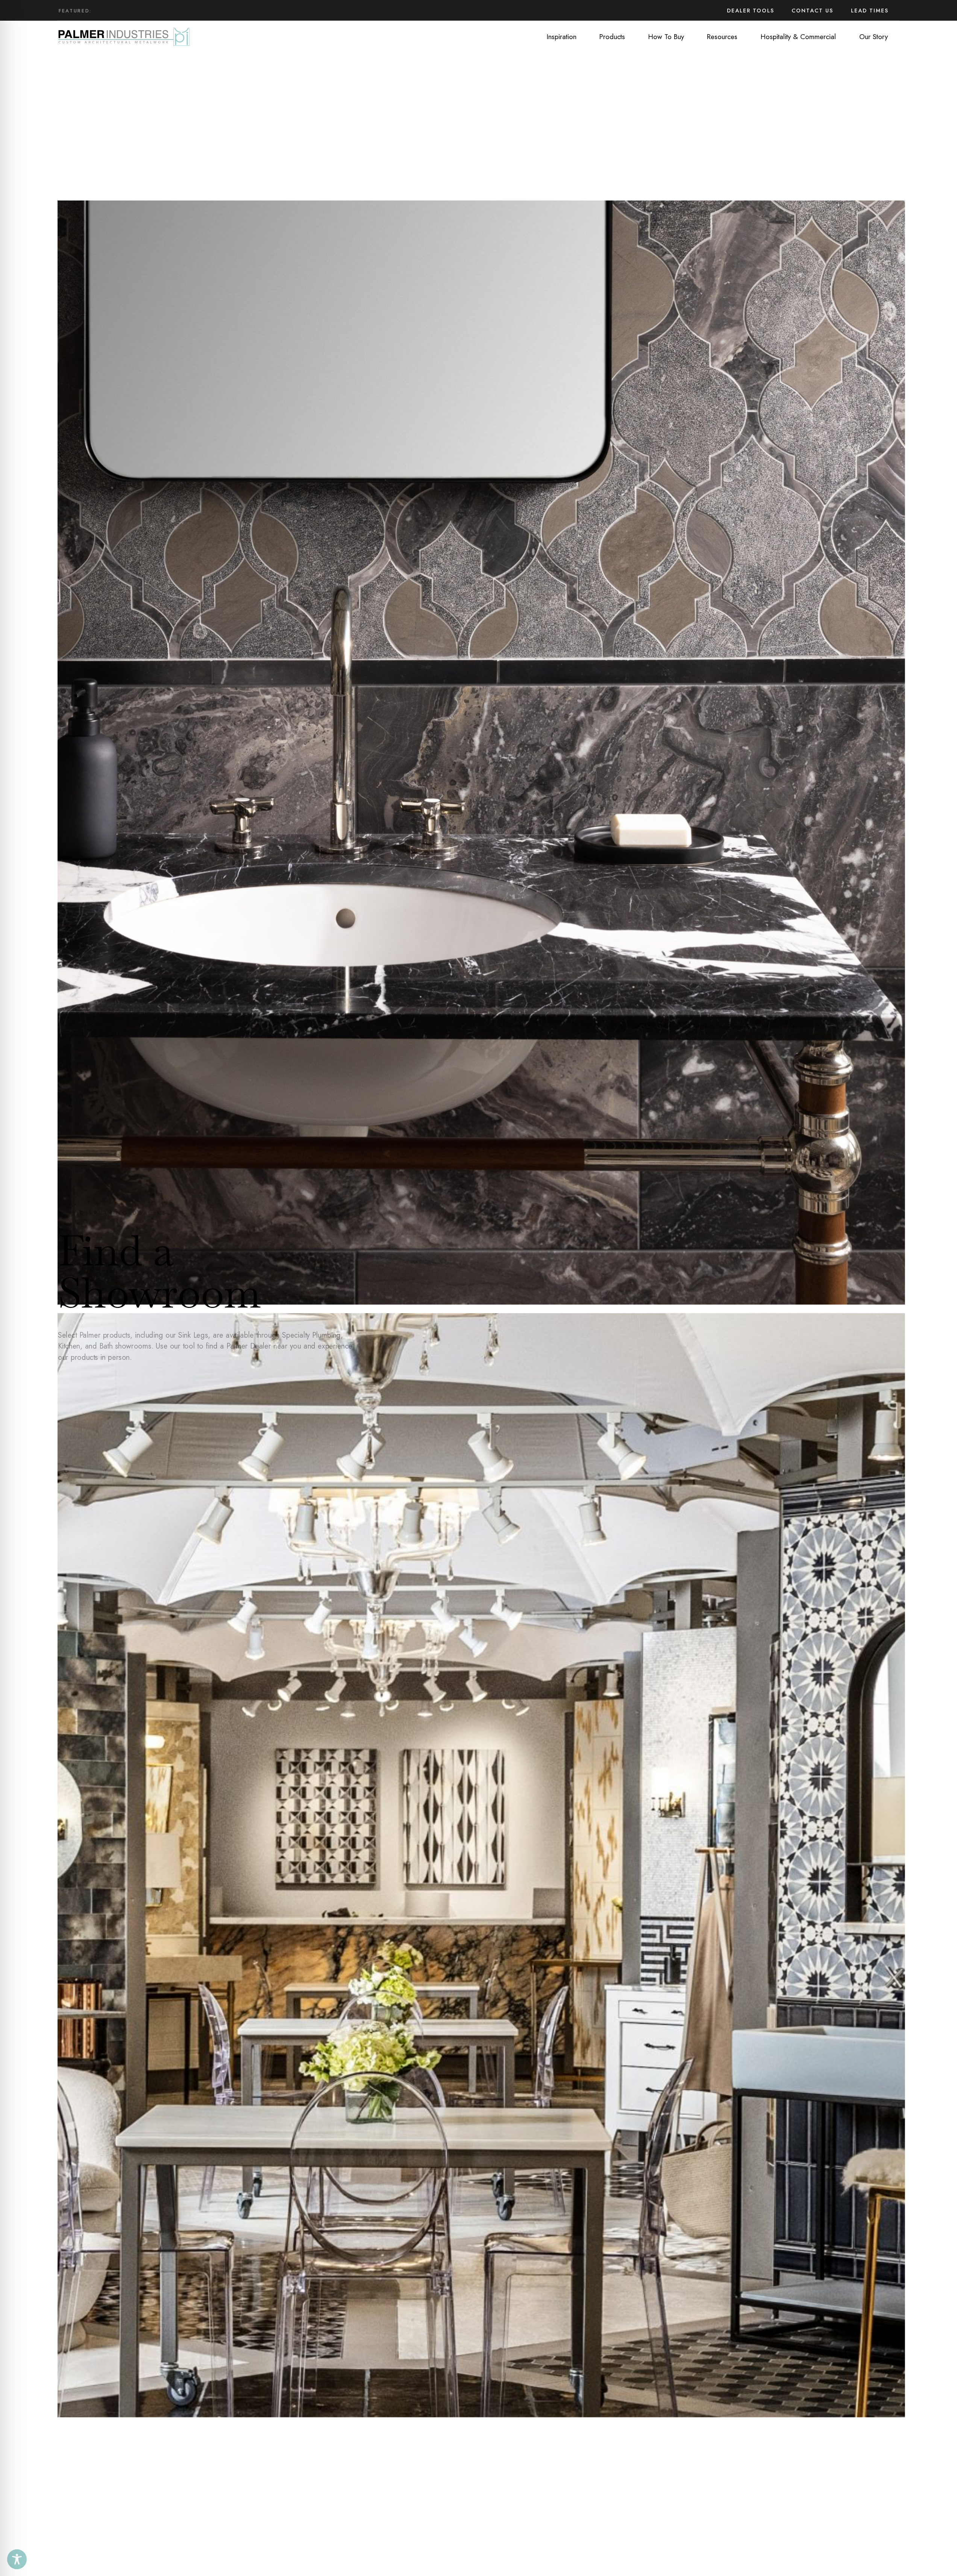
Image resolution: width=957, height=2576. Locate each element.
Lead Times (870, 11)
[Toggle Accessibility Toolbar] (17, 2559)
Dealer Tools (751, 11)
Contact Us (812, 11)
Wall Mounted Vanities (143, 11)
